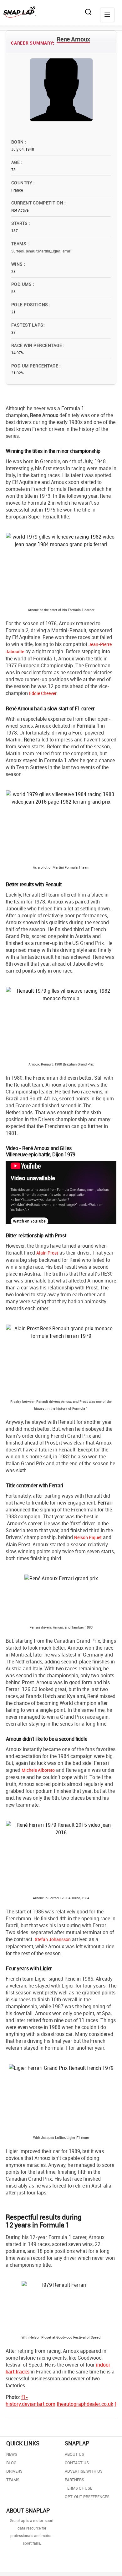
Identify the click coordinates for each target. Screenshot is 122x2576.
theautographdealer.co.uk (85, 2404)
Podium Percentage (35, 366)
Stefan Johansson (53, 1939)
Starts (20, 223)
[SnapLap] (20, 12)
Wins (18, 264)
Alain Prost (47, 1253)
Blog (11, 2463)
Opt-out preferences (87, 2497)
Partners (74, 2480)
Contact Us (77, 2463)
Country (22, 183)
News (12, 2454)
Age (16, 162)
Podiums (22, 284)
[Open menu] (107, 15)
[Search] (88, 12)
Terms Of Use (79, 2488)
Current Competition (38, 203)
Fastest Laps (27, 325)
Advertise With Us (84, 2471)
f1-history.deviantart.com (30, 2400)
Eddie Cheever (43, 693)
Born (18, 142)
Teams (19, 244)
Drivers (14, 2471)
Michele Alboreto (38, 1770)
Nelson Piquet (88, 1537)
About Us (74, 2454)
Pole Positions (30, 304)
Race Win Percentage (37, 345)
